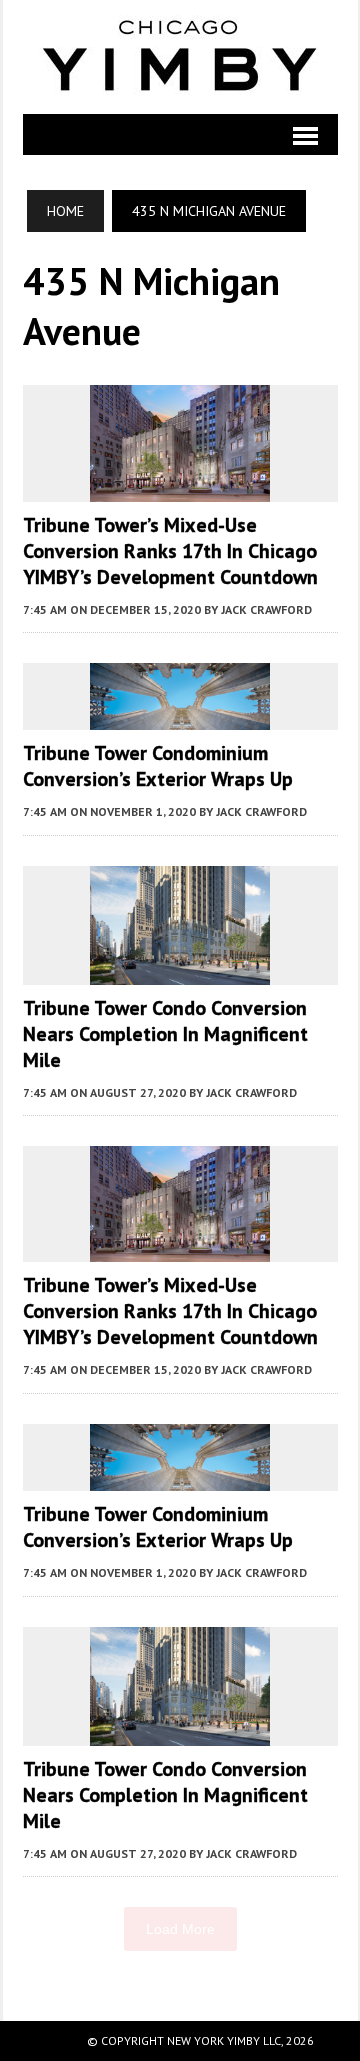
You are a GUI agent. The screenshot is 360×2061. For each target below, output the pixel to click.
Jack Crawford (266, 609)
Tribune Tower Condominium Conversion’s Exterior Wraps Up (158, 766)
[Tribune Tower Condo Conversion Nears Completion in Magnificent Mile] (180, 971)
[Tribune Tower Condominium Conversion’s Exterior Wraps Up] (180, 717)
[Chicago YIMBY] (180, 57)
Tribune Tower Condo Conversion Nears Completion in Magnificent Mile (165, 1034)
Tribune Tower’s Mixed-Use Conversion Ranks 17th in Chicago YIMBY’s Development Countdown (170, 551)
